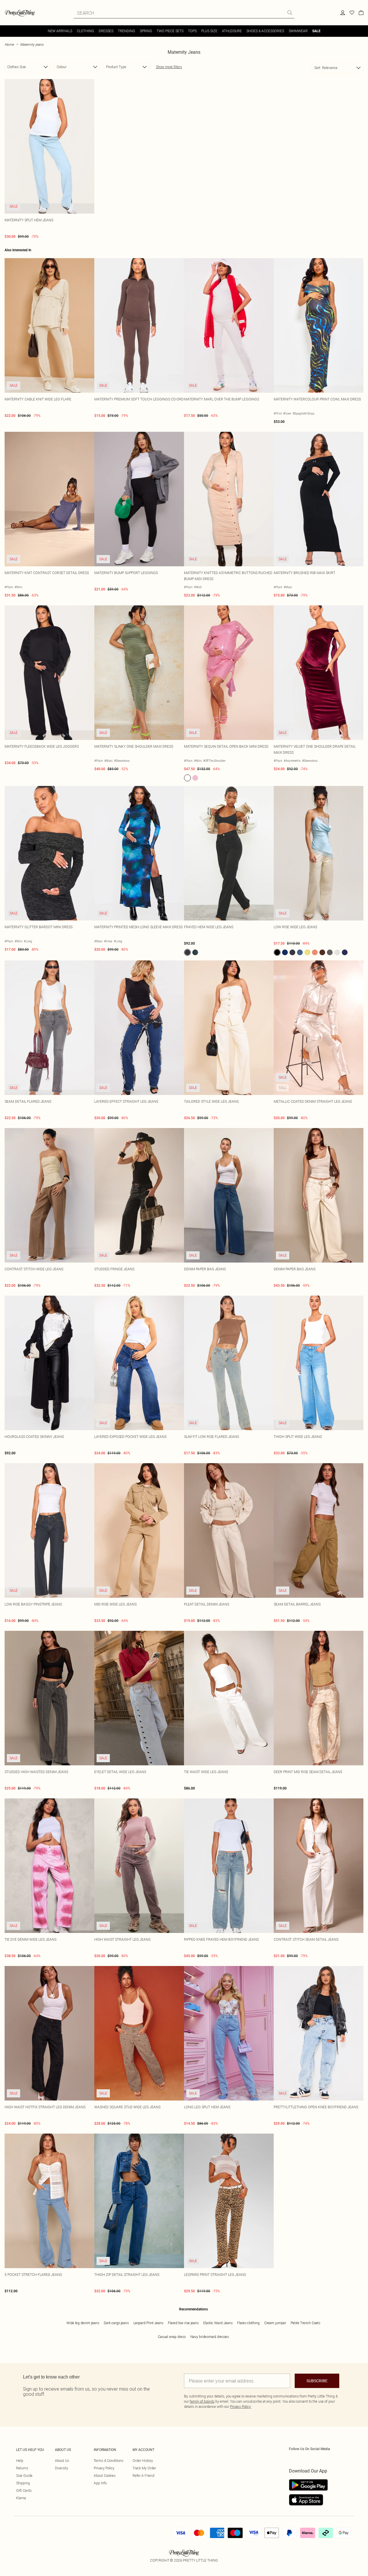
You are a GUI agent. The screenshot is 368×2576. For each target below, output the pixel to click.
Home (9, 44)
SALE (316, 31)
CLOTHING (85, 31)
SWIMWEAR (298, 31)
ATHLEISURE (232, 31)
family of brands (202, 2401)
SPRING (146, 31)
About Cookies (105, 2476)
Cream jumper (275, 2323)
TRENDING (126, 31)
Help (20, 2461)
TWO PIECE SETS (170, 31)
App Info (100, 2483)
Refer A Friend (143, 2476)
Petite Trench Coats (305, 2323)
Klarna (21, 2498)
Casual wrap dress (172, 2337)
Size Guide (24, 2476)
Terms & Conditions (109, 2461)
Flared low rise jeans (183, 2323)
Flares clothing (248, 2323)
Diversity (62, 2468)
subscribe (317, 2381)
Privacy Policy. (241, 2407)
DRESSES (106, 31)
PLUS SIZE (209, 31)
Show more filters (169, 67)
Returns (22, 2468)
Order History (143, 2461)
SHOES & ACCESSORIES (265, 31)
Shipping (23, 2483)
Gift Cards (24, 2490)
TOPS (192, 31)
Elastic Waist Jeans (218, 2323)
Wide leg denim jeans (83, 2323)
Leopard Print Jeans (148, 2323)
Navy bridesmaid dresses (210, 2337)
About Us (62, 2461)
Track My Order (144, 2468)
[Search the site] (290, 13)
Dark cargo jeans (116, 2323)
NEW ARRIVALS (60, 31)
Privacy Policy (104, 2468)
